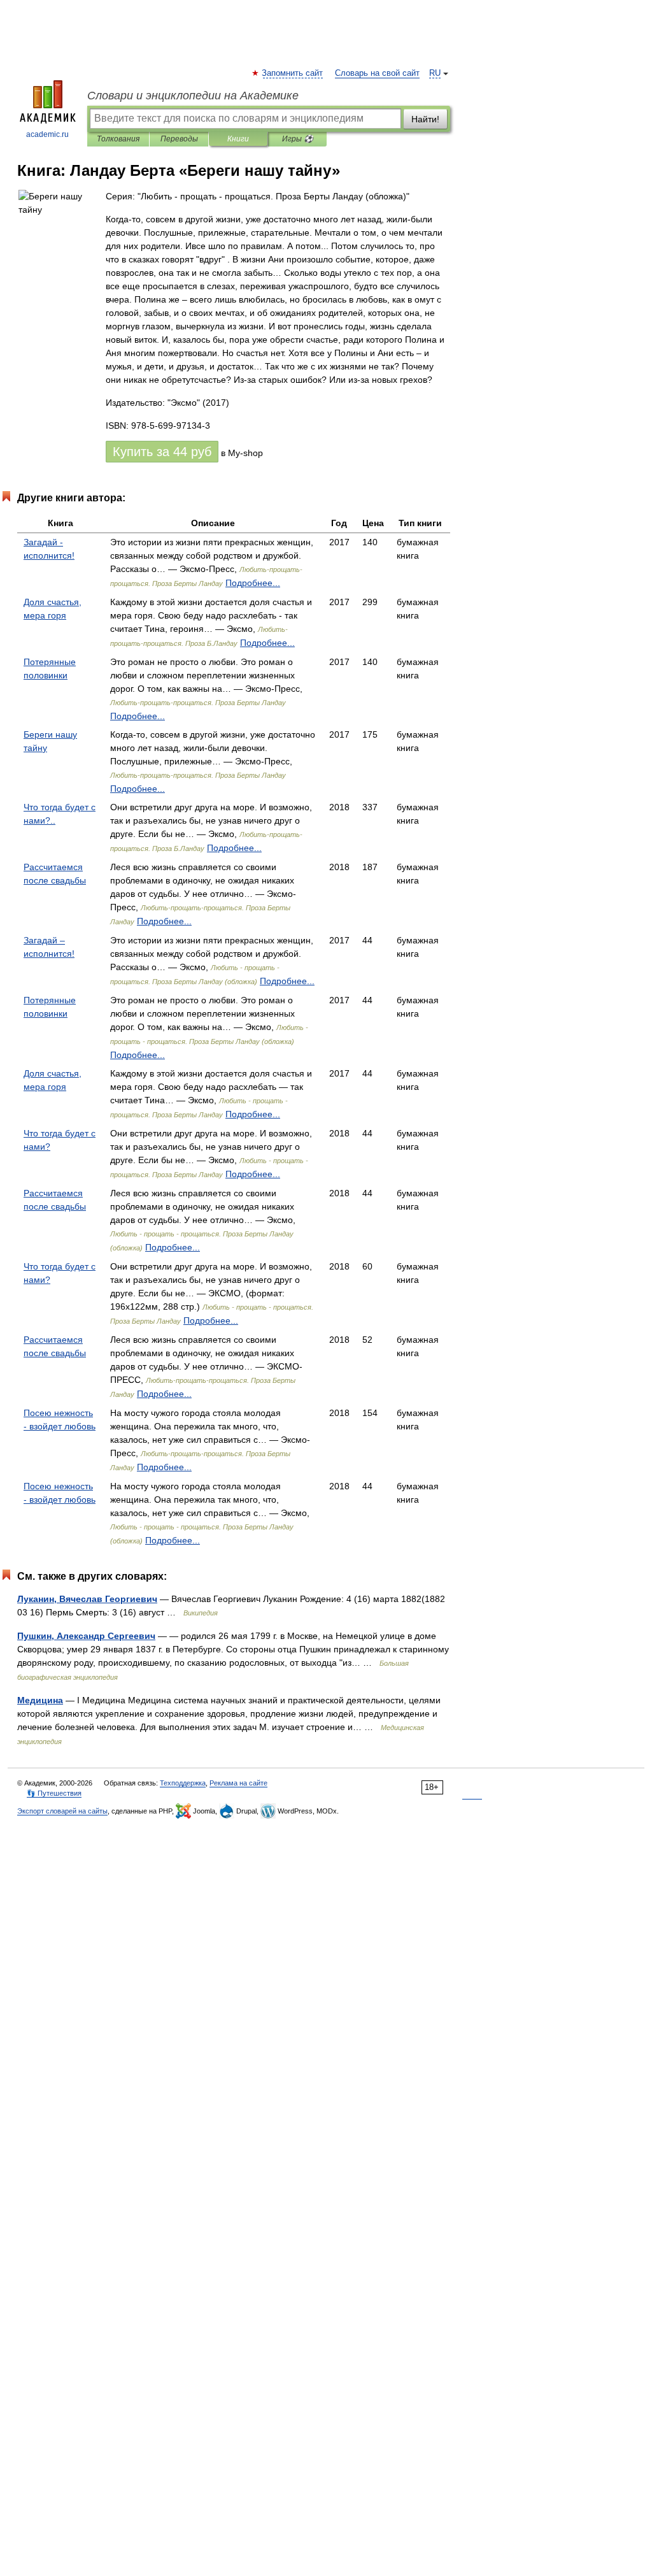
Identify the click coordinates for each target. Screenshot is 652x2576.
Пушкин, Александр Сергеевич (86, 1636)
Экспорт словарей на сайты (62, 1811)
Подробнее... (253, 583)
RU (435, 73)
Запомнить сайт (293, 73)
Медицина (40, 1700)
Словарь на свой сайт (377, 73)
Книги (238, 139)
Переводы (179, 139)
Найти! (425, 119)
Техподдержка (183, 1783)
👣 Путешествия (54, 1793)
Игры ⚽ (298, 139)
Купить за (162, 452)
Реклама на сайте (238, 1783)
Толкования (118, 139)
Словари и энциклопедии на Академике (193, 96)
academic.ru (47, 134)
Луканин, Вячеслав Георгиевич (87, 1599)
